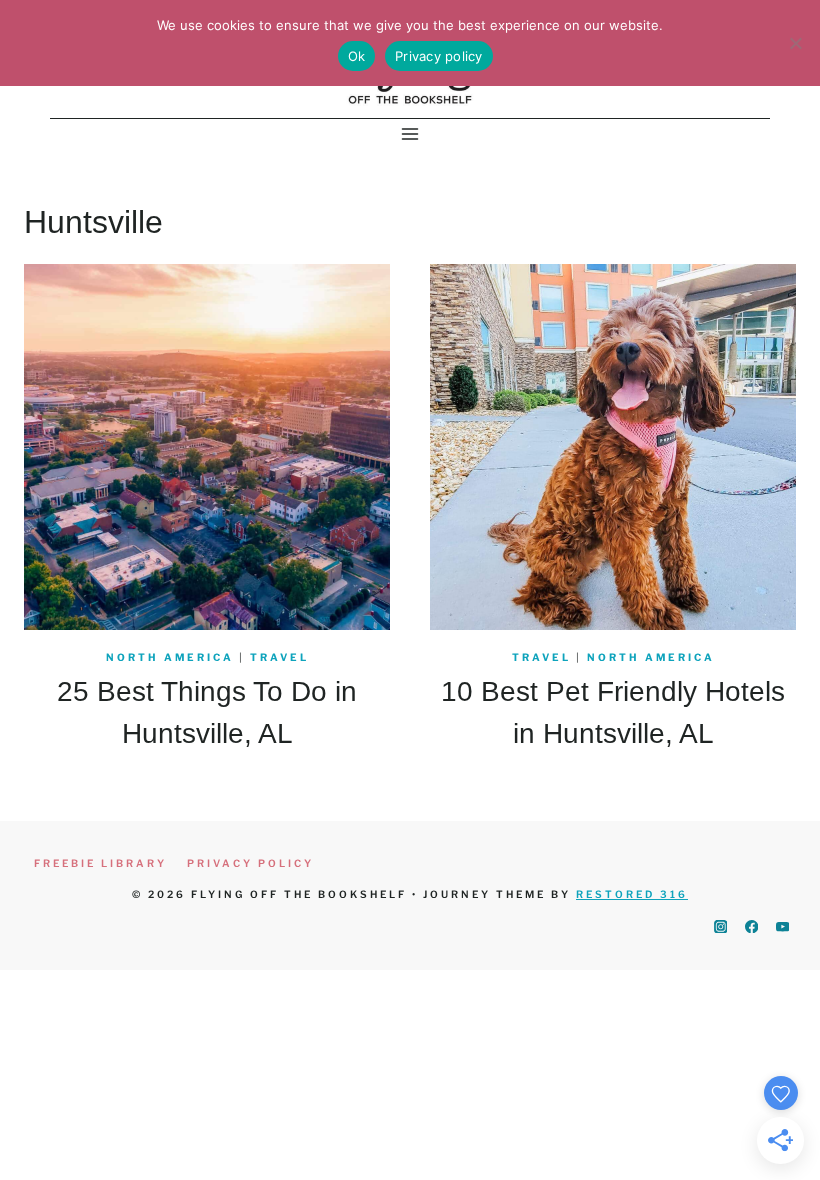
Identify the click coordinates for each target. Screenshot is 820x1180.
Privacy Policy (250, 863)
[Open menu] (410, 134)
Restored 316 (632, 894)
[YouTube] (782, 926)
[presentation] (207, 447)
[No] (795, 43)
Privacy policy (439, 56)
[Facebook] (751, 926)
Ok (357, 56)
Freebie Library (100, 863)
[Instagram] (720, 926)
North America (170, 657)
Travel (279, 657)
